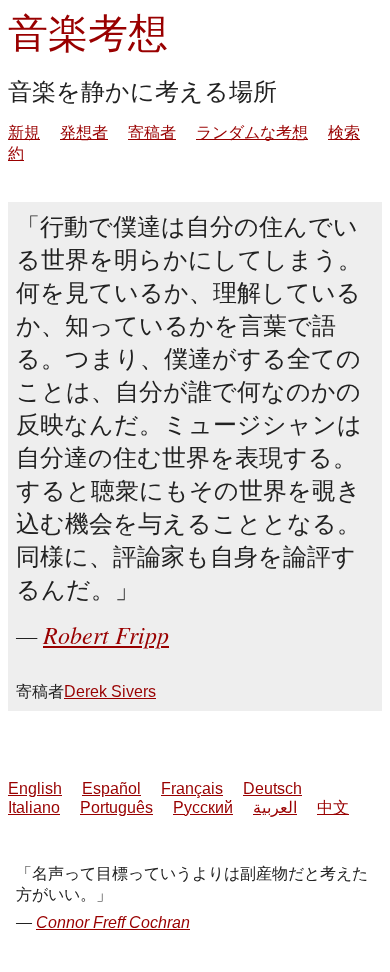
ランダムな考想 (252, 132)
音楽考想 (88, 31)
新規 (24, 132)
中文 (333, 807)
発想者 (84, 132)
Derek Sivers (110, 691)
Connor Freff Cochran (113, 922)
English (35, 788)
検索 (344, 132)
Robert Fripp (106, 634)
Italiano (34, 807)
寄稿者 (152, 132)
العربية (275, 807)
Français (192, 788)
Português (116, 807)
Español (111, 788)
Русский (203, 807)
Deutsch (272, 788)
